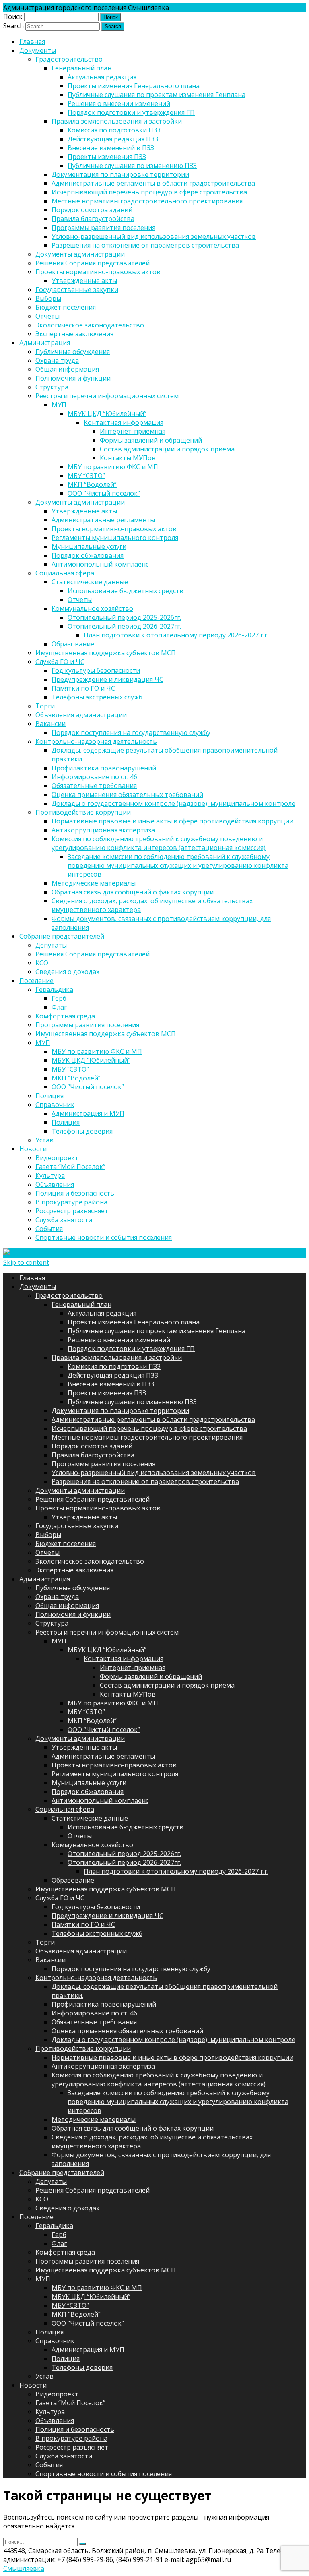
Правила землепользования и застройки (117, 121)
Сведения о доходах (67, 972)
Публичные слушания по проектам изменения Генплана (157, 95)
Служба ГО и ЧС (60, 662)
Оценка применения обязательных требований (127, 795)
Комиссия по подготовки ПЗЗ (114, 130)
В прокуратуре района (71, 1202)
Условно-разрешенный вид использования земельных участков (154, 236)
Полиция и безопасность (75, 1193)
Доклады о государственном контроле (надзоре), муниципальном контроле (173, 803)
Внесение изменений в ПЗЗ (111, 148)
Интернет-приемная (133, 431)
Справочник (55, 1105)
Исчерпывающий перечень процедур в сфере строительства (149, 192)
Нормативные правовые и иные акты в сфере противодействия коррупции (172, 821)
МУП (59, 405)
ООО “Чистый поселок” (104, 493)
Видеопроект (57, 1158)
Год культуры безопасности (96, 670)
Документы (38, 50)
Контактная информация (124, 422)
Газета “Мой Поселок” (70, 1167)
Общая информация (67, 369)
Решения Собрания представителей (93, 263)
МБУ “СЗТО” (86, 476)
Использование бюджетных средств (126, 591)
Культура (50, 1175)
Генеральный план (81, 68)
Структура (52, 387)
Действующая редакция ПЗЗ (113, 139)
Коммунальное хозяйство (92, 608)
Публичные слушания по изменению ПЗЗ (132, 166)
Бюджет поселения (66, 307)
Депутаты (51, 945)
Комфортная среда (65, 1016)
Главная (32, 41)
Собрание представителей (62, 936)
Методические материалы (94, 883)
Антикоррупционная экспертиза (103, 830)
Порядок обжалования (88, 555)
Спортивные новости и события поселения (104, 1237)
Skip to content (26, 1262)
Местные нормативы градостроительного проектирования (147, 201)
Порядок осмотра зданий (92, 210)
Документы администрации (80, 254)
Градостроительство (69, 59)
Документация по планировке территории (120, 174)
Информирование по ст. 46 (94, 777)
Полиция (49, 1096)
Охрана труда (57, 360)
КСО (42, 963)
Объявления (55, 1184)
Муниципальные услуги (89, 546)
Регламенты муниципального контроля (115, 538)
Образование (73, 644)
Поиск (13, 17)
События (49, 1229)
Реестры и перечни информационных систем (107, 396)
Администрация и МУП (88, 1113)
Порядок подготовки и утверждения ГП (131, 112)
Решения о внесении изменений (119, 103)
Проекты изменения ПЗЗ (107, 157)
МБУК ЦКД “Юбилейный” (107, 414)
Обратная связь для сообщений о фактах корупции (133, 892)
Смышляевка (24, 2568)
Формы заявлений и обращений (151, 440)
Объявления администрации (81, 715)
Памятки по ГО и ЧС (83, 688)
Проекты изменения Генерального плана (134, 86)
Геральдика (54, 989)
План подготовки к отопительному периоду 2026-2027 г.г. (176, 635)
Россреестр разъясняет (72, 1211)
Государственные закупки (77, 290)
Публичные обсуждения (73, 352)
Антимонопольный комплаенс (100, 564)
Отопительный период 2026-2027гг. (124, 626)
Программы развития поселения (103, 228)
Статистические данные (90, 582)
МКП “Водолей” (92, 484)
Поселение (36, 981)
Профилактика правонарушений (104, 768)
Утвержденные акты (84, 281)
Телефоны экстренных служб (97, 697)
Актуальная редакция (102, 77)
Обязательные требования (94, 786)
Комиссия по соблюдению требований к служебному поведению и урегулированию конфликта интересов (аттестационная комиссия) (159, 843)
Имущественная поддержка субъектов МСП (106, 653)
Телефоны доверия (82, 1131)
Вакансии (50, 724)
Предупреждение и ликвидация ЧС (107, 679)
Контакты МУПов (128, 458)
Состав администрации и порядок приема (167, 449)
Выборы (48, 298)
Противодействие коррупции (83, 812)
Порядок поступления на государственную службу (131, 732)
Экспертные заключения (74, 334)
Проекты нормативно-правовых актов (98, 272)
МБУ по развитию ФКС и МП (113, 467)
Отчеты (47, 316)
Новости (33, 1149)
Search (13, 26)
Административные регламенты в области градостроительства (153, 183)
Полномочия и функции (73, 378)
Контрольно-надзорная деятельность (96, 741)
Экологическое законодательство (90, 325)
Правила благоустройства (93, 219)
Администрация (45, 343)
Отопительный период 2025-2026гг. (124, 617)
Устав (44, 1140)
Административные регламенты (103, 520)
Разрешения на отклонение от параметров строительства (145, 245)
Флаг (59, 1007)
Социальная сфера (65, 573)
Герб (59, 998)
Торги (45, 706)
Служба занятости (64, 1220)
